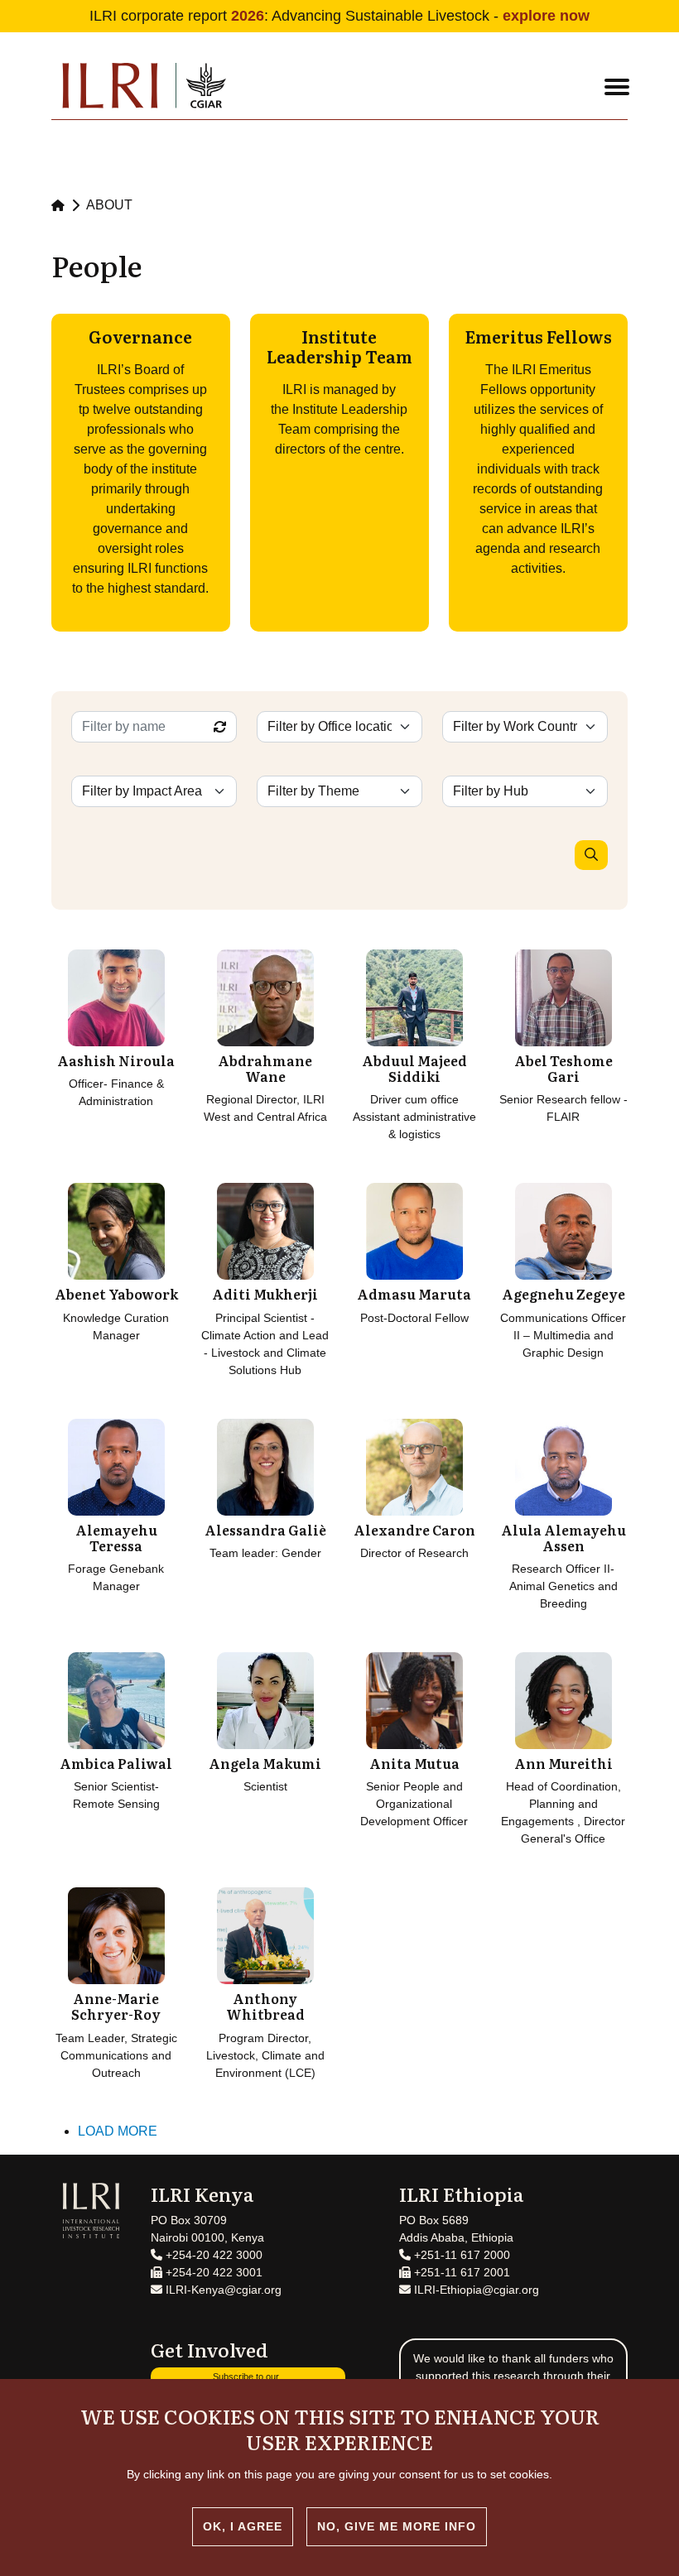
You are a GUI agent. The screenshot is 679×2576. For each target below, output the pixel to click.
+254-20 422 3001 (212, 2272)
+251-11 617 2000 (460, 2255)
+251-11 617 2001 (460, 2272)
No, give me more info (397, 2526)
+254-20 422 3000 (212, 2255)
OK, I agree (243, 2526)
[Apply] (591, 855)
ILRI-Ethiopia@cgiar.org (475, 2290)
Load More (118, 2131)
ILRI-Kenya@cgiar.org (222, 2290)
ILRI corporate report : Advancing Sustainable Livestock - (339, 16)
